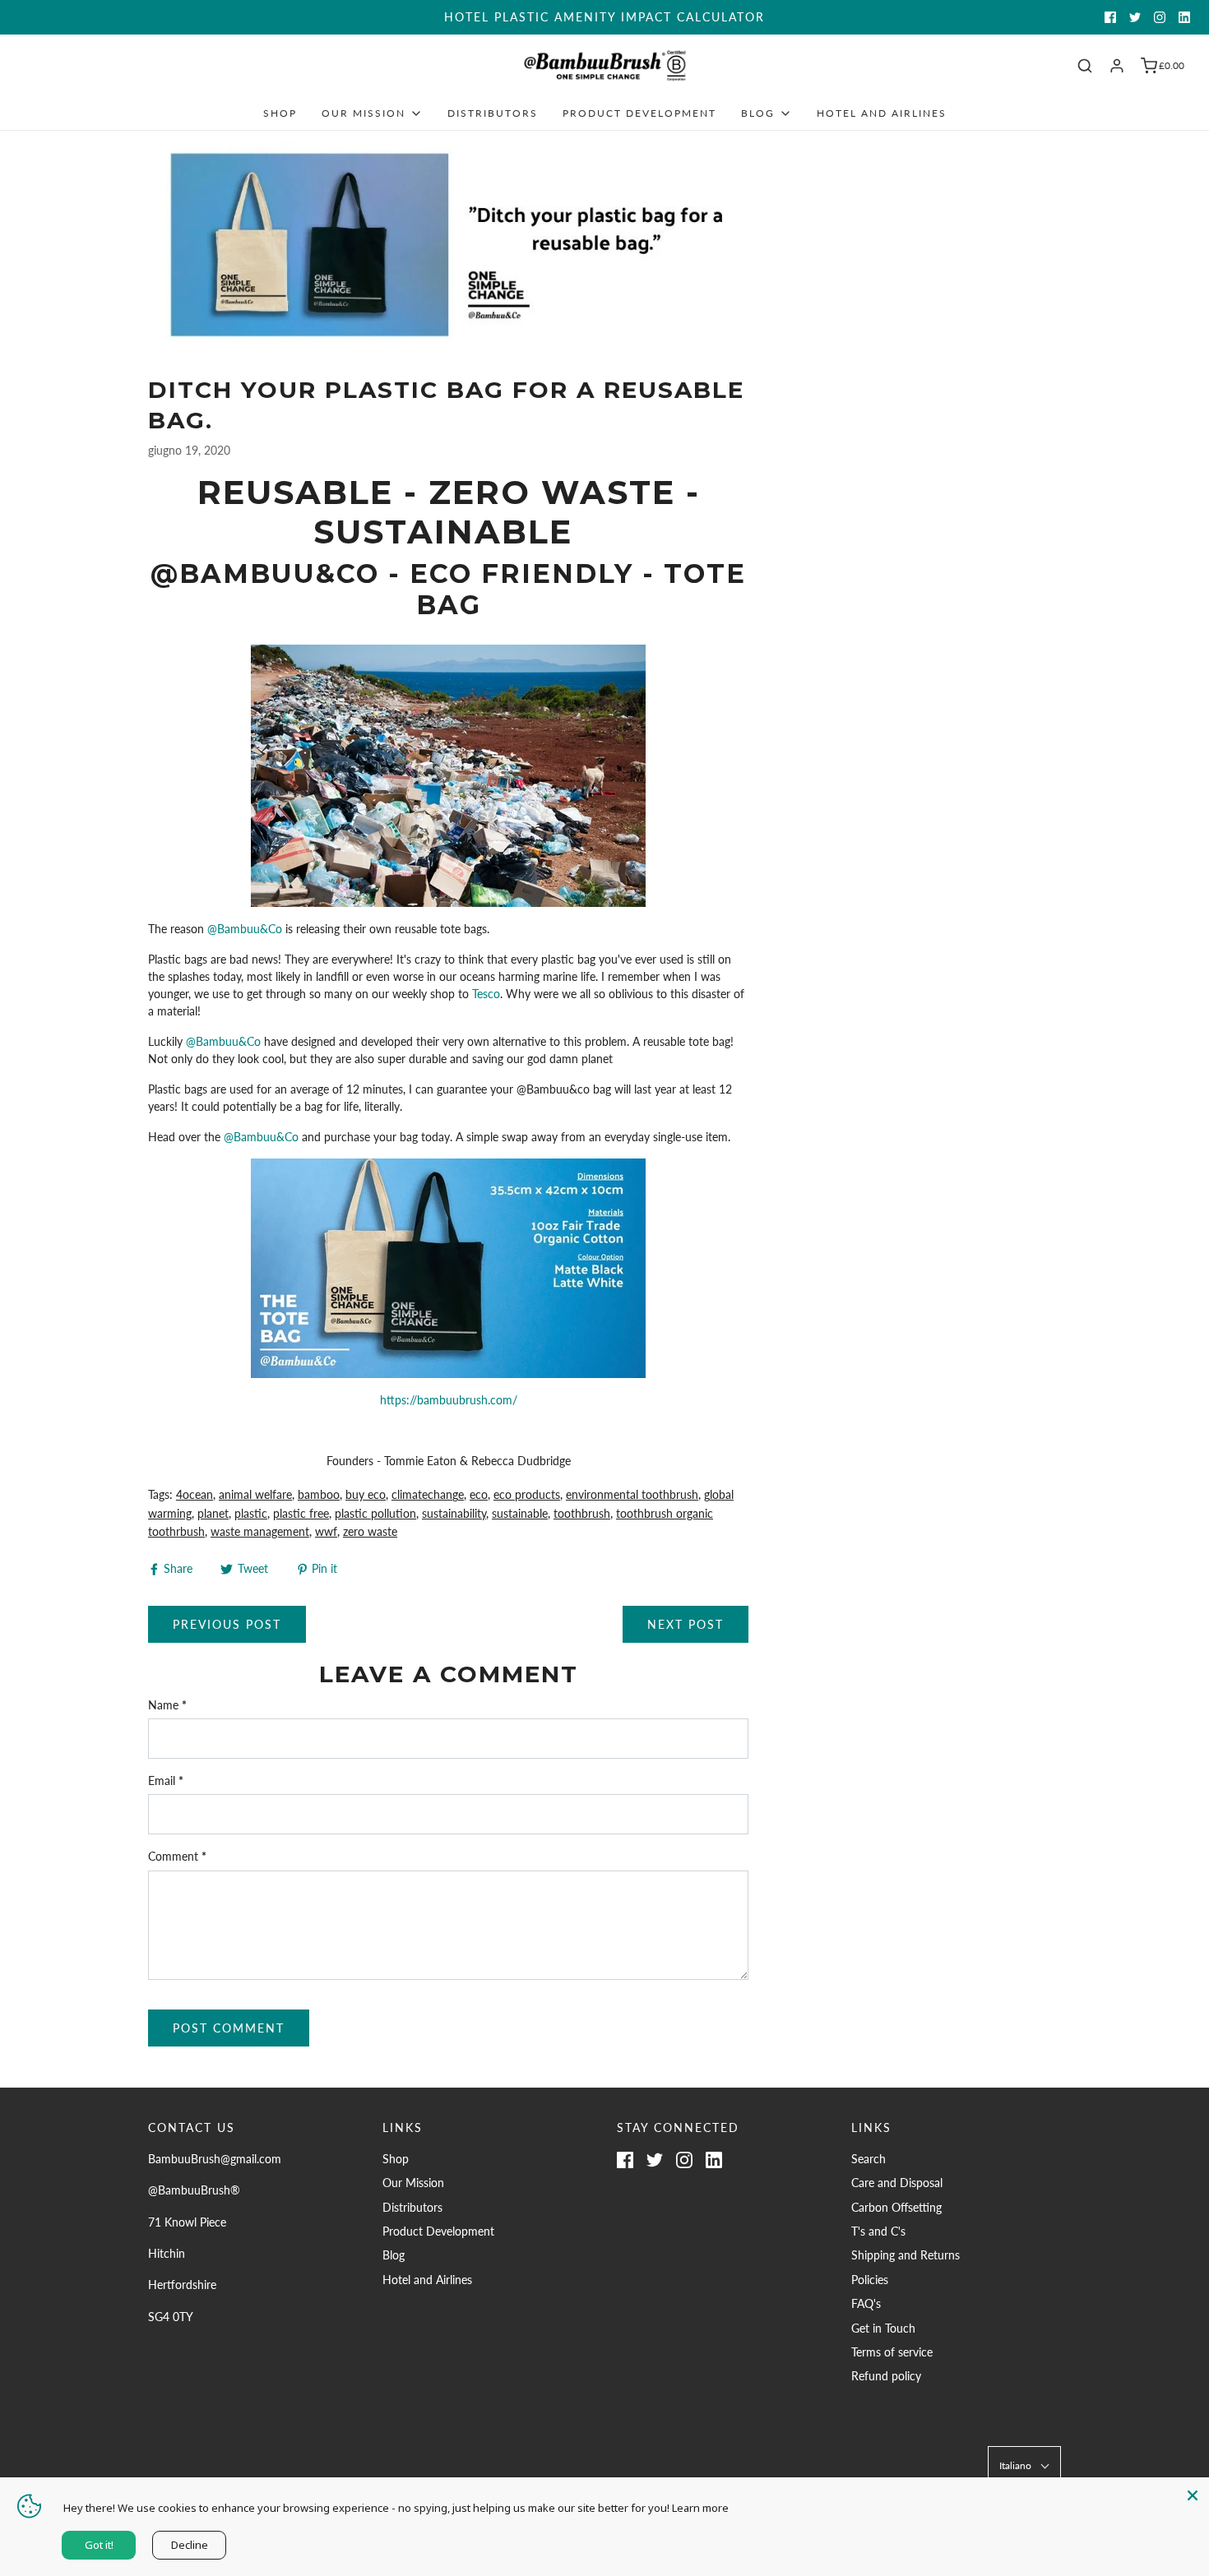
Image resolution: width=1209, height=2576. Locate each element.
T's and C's (878, 2231)
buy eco (366, 1494)
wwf (326, 1531)
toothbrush (582, 1513)
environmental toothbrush (632, 1494)
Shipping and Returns (906, 2255)
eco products (527, 1494)
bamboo (319, 1494)
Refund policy (886, 2376)
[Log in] (1117, 66)
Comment (177, 1856)
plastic (251, 1513)
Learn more (700, 2508)
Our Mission (413, 2183)
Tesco (486, 994)
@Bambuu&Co (243, 929)
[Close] (1193, 2494)
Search (869, 2159)
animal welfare (255, 1494)
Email (166, 1781)
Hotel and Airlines (882, 113)
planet (213, 1513)
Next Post (686, 1624)
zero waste (370, 1531)
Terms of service (892, 2352)
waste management (260, 1531)
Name (167, 1705)
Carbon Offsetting (896, 2207)
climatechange (428, 1494)
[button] (1024, 2465)
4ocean (195, 1494)
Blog (394, 2255)
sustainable (520, 1513)
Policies (870, 2280)
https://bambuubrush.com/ (449, 1400)
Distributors (493, 113)
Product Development (639, 113)
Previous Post (227, 1624)
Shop (280, 113)
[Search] (1085, 66)
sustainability (454, 1513)
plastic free (301, 1513)
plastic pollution (375, 1513)
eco (479, 1494)
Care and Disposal (897, 2183)
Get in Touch (883, 2328)
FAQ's (866, 2303)
